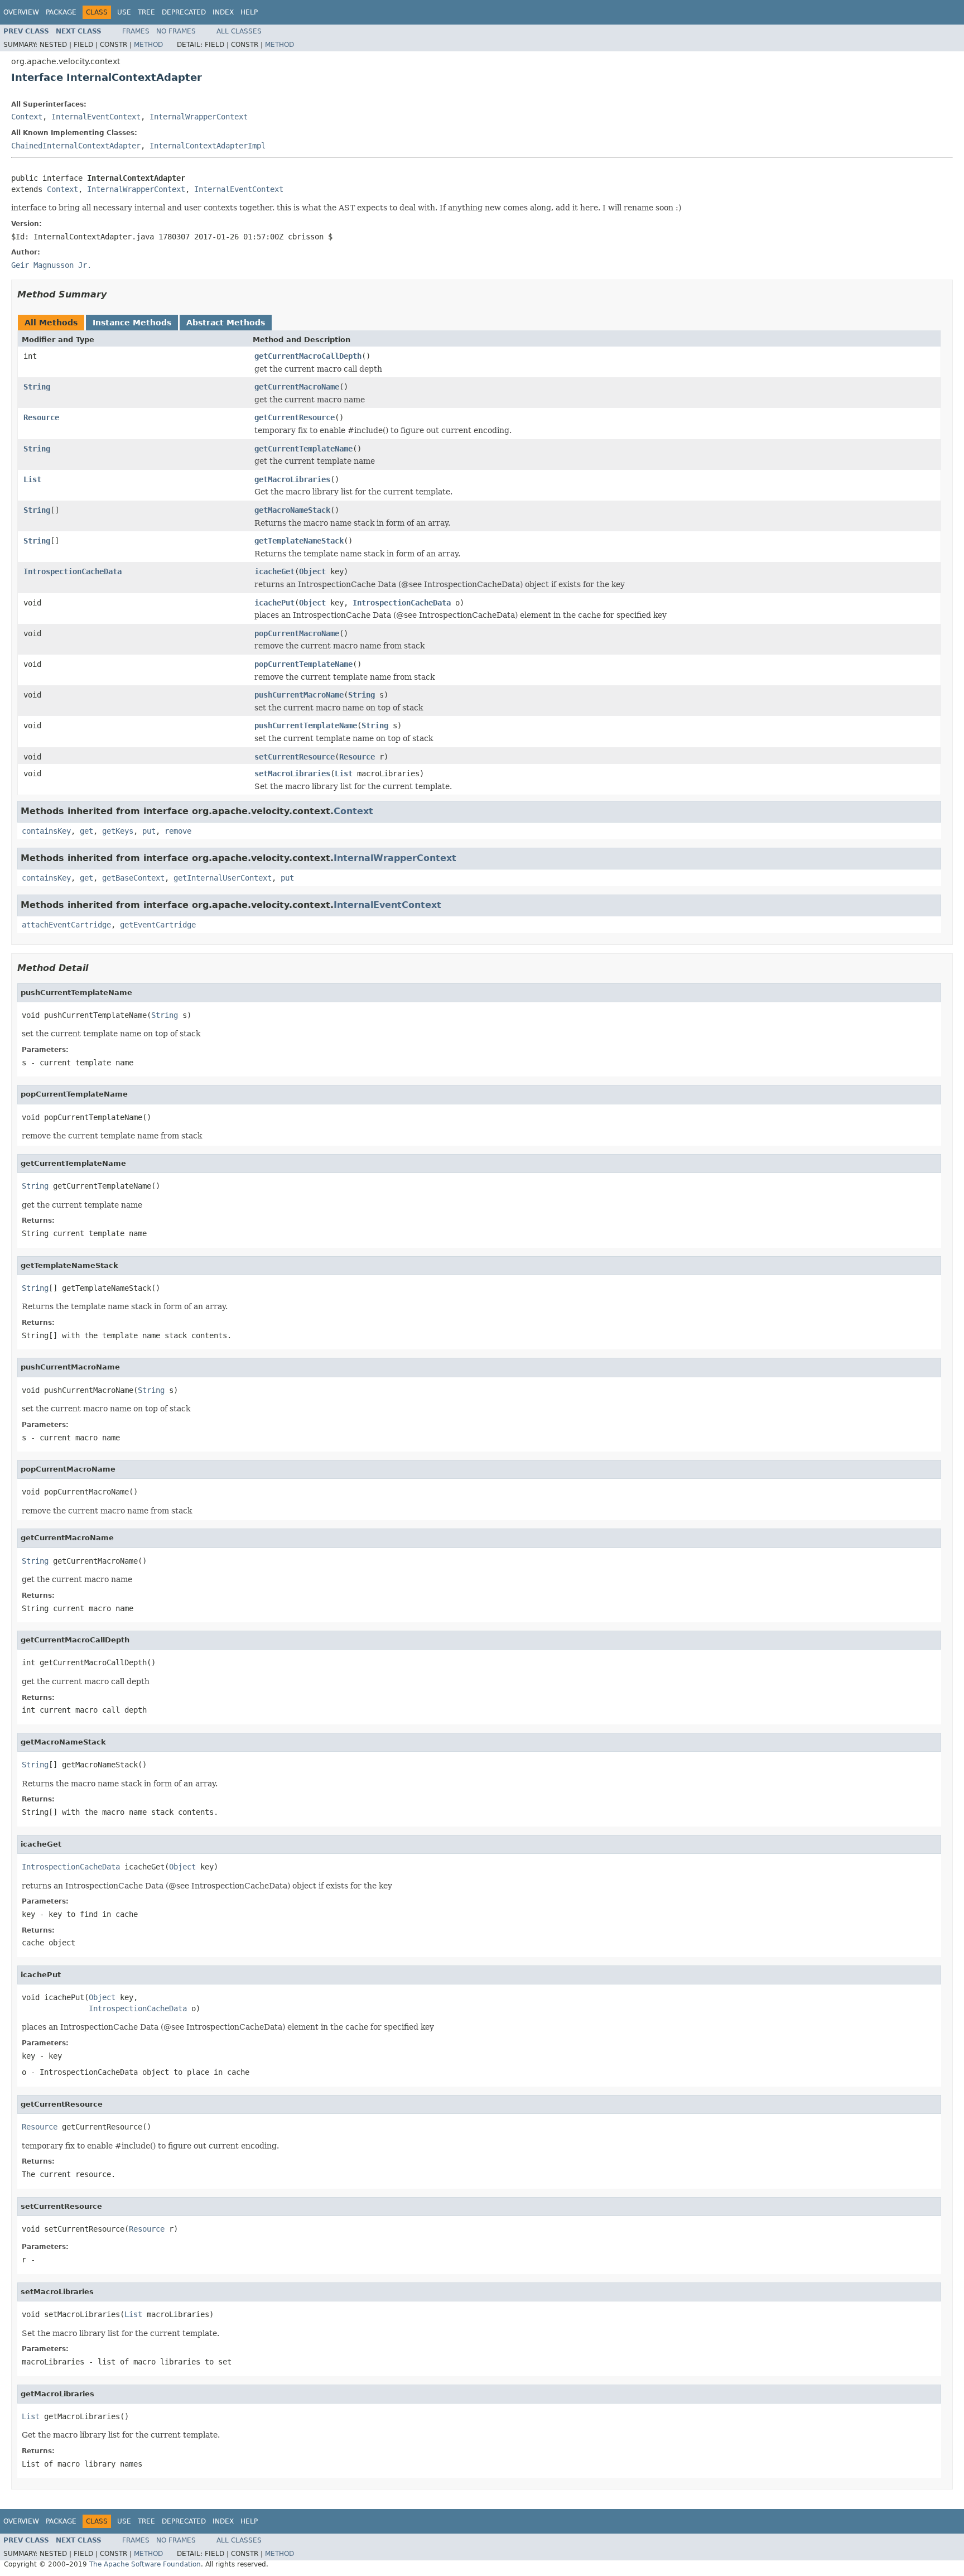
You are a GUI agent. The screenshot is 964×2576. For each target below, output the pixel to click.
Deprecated (184, 12)
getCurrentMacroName (297, 387)
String (37, 387)
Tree (146, 12)
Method (148, 45)
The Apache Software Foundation (145, 2564)
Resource (41, 417)
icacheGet (274, 571)
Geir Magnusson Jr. (51, 265)
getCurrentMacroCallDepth (308, 356)
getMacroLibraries (292, 479)
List (32, 479)
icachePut (274, 603)
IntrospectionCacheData (73, 571)
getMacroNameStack (292, 510)
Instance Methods (132, 323)
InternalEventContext (96, 117)
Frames (136, 31)
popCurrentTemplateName (303, 664)
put (149, 831)
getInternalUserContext (223, 878)
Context (27, 117)
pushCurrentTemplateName (306, 725)
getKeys (118, 831)
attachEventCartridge (66, 925)
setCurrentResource (295, 757)
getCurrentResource (295, 417)
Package (61, 12)
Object (312, 571)
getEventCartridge (158, 925)
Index (223, 12)
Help (249, 12)
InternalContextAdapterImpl (208, 146)
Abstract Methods (226, 323)
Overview (21, 12)
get (86, 831)
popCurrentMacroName (297, 633)
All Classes (239, 31)
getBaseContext (133, 878)
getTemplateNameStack (299, 541)
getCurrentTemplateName (303, 449)
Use (124, 12)
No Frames (176, 31)
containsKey (46, 831)
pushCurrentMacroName (299, 695)
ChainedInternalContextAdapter (76, 146)
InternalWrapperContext (199, 117)
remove (178, 831)
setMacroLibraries (292, 773)
